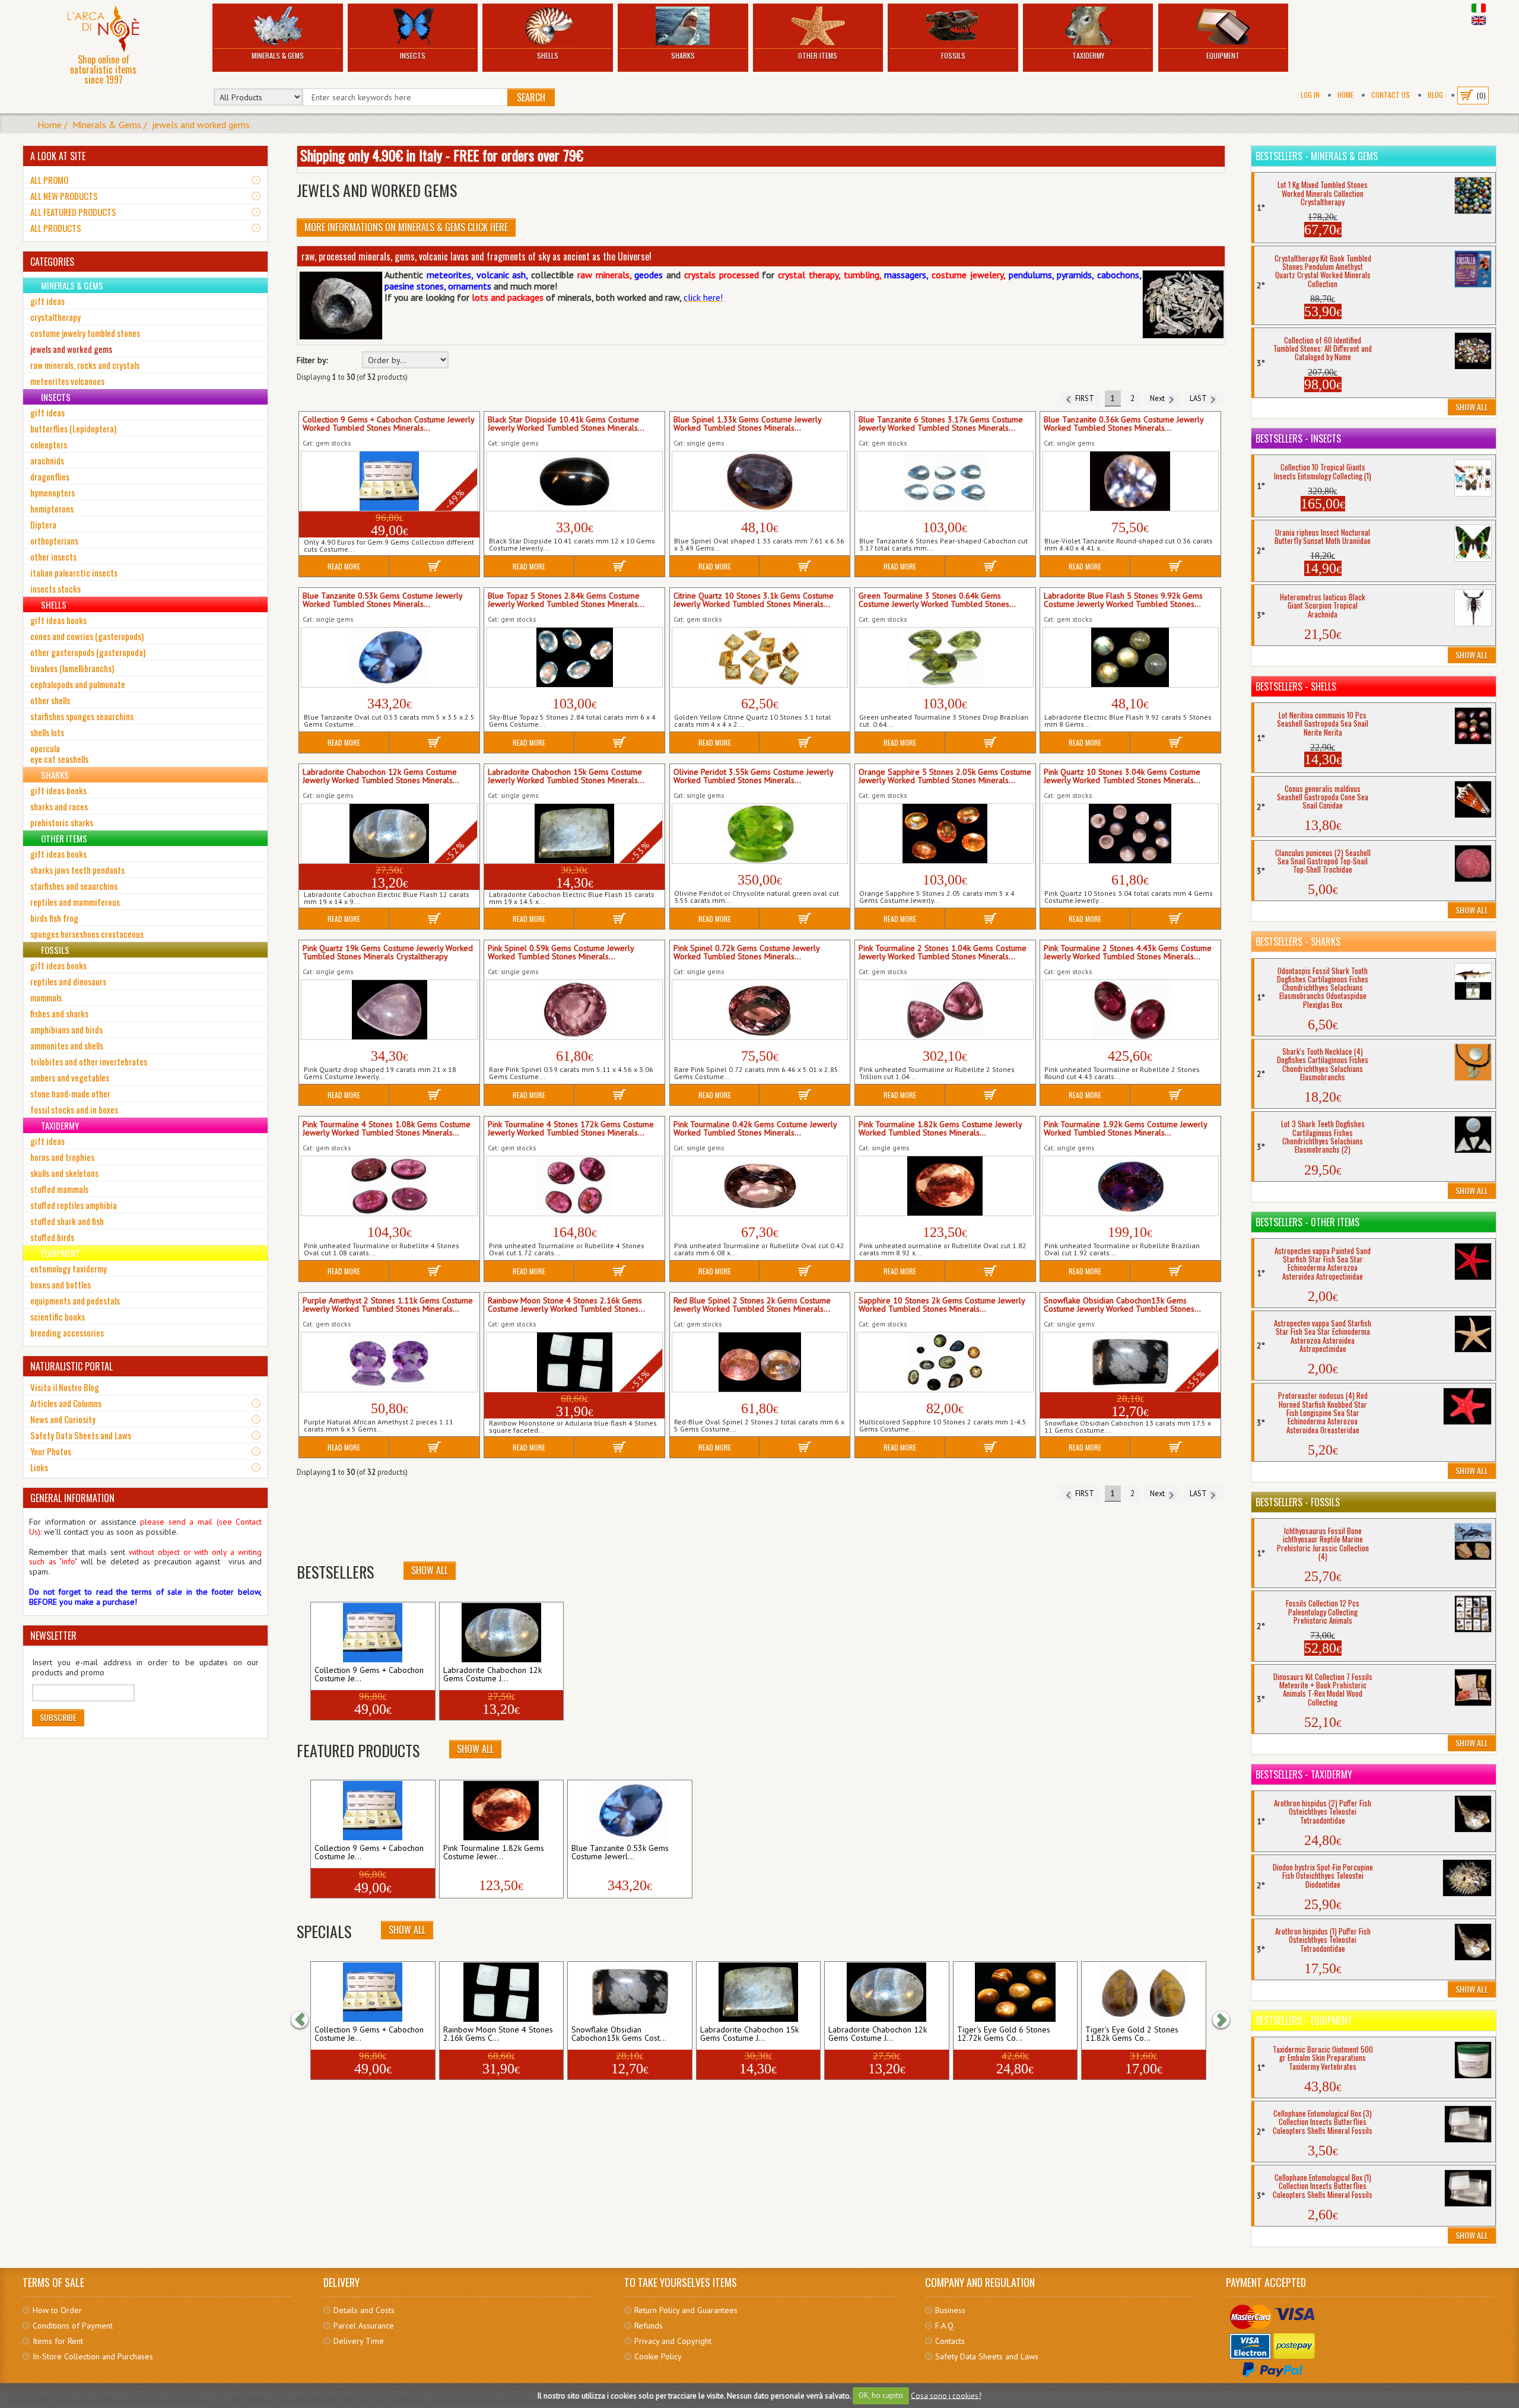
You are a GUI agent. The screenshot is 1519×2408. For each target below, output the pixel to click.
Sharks (683, 55)
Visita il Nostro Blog (65, 1387)
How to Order (57, 2310)
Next (1159, 398)
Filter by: (312, 360)
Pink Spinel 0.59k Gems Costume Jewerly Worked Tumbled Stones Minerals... (561, 953)
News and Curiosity (63, 1419)
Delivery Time (359, 2341)
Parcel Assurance (364, 2326)
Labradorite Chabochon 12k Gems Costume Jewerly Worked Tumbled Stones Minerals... (381, 777)
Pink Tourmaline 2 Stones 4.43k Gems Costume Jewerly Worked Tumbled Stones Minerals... (1128, 953)
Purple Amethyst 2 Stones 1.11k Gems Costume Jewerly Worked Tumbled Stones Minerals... (388, 1305)
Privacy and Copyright (673, 2341)
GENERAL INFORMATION (72, 1498)
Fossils (953, 55)
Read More (344, 566)
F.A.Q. (945, 2326)
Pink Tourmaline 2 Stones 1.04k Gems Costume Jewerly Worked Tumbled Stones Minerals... (943, 953)
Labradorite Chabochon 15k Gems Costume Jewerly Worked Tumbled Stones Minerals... (566, 777)
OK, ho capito (881, 2395)
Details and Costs (364, 2310)
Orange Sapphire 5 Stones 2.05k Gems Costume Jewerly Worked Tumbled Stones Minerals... (945, 777)
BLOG (1435, 95)
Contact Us (1391, 95)
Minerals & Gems (278, 55)
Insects (413, 55)
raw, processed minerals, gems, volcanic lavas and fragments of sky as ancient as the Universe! (476, 256)
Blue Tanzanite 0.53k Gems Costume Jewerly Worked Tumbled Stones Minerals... (382, 600)
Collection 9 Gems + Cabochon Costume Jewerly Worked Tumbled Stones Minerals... (388, 424)
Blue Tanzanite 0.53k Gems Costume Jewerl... (620, 1853)
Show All (430, 1570)
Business (950, 2310)
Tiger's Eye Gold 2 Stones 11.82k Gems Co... (1132, 2034)
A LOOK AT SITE (58, 156)
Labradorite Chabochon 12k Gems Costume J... (492, 1675)
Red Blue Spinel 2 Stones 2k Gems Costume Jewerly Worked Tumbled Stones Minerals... (752, 1305)
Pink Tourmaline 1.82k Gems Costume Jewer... (494, 1853)
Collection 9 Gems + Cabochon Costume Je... (369, 1675)
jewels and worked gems (201, 125)
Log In (1310, 95)
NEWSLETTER (53, 1636)
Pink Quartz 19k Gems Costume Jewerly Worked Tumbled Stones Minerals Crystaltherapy (388, 953)
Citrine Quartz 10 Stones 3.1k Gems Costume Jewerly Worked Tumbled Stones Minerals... (754, 600)
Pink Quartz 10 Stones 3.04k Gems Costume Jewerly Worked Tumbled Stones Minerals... (1122, 777)
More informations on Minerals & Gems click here (406, 227)
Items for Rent (58, 2341)
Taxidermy (1088, 55)
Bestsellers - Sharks (1298, 941)
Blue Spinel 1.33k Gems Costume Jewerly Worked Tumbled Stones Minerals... (747, 424)
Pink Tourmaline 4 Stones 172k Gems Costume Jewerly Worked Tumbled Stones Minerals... (571, 1129)
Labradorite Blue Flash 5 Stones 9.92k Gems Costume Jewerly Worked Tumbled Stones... (1123, 600)
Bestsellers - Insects (1298, 438)
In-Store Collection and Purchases (93, 2356)
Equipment (1223, 55)
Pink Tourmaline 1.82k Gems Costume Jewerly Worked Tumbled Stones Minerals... (940, 1129)
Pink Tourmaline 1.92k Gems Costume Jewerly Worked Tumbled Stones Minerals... (1125, 1129)
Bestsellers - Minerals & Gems (1317, 156)
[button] (306, 2019)
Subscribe (58, 1717)
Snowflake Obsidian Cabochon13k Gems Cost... (619, 2034)
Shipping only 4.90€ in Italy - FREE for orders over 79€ (442, 155)
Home (1345, 95)
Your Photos (51, 1451)
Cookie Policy (658, 2356)
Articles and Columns (66, 1403)
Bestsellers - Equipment (1304, 2021)
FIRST (1083, 398)
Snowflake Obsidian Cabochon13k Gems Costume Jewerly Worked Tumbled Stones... (1122, 1305)
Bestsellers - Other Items (1307, 1222)
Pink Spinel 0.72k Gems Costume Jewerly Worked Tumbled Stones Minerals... (746, 953)
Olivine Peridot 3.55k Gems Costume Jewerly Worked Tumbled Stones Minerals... (753, 777)
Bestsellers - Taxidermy (1304, 1774)
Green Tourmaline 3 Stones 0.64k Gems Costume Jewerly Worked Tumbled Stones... (937, 600)
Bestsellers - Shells (1296, 686)
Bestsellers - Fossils (1298, 1502)
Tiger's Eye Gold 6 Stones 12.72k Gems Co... (1004, 2034)
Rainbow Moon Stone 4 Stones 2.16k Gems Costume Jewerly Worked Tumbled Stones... (566, 1305)
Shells (548, 55)
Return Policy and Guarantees (686, 2310)
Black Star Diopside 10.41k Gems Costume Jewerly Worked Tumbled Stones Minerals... (566, 424)
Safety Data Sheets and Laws (81, 1435)
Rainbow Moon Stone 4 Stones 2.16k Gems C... (498, 2034)
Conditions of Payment (73, 2326)
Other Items (818, 55)
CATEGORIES (52, 262)
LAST (1200, 398)
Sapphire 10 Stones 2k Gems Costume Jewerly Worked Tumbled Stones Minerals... (942, 1305)
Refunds (649, 2326)
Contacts (950, 2341)
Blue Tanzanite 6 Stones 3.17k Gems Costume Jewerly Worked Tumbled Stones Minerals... (941, 424)
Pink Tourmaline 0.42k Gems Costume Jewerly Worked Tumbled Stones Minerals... (755, 1129)
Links (39, 1467)
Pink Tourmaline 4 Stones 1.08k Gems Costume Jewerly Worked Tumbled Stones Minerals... (387, 1129)
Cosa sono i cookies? (946, 2395)
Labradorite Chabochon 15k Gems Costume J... (749, 2034)
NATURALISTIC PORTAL (71, 1366)
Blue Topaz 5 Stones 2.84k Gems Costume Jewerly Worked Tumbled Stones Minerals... (566, 600)
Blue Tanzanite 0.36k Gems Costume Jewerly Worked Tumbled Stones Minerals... (1124, 424)
